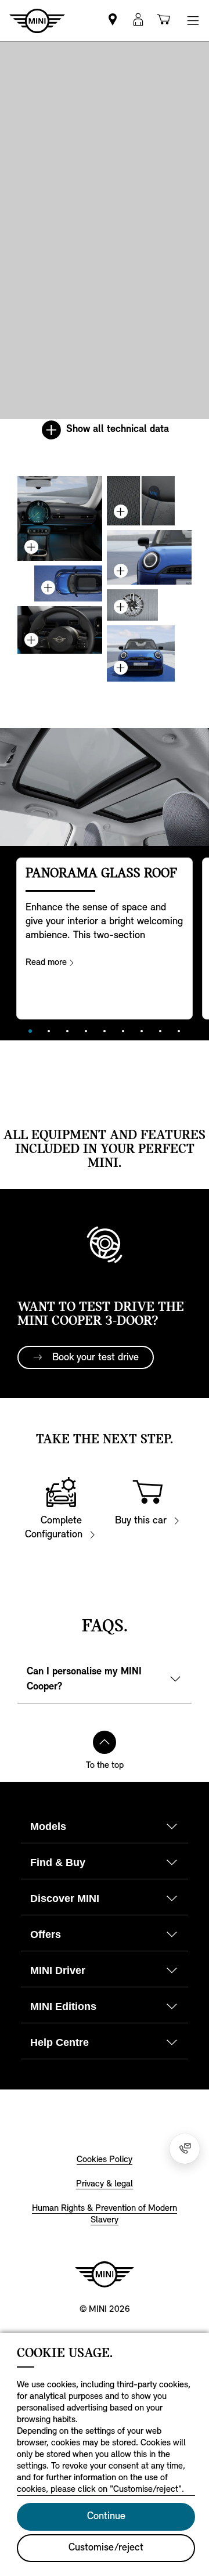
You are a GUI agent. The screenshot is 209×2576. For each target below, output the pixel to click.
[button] (138, 21)
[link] (113, 21)
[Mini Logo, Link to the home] (105, 2274)
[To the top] (105, 1742)
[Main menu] (193, 21)
